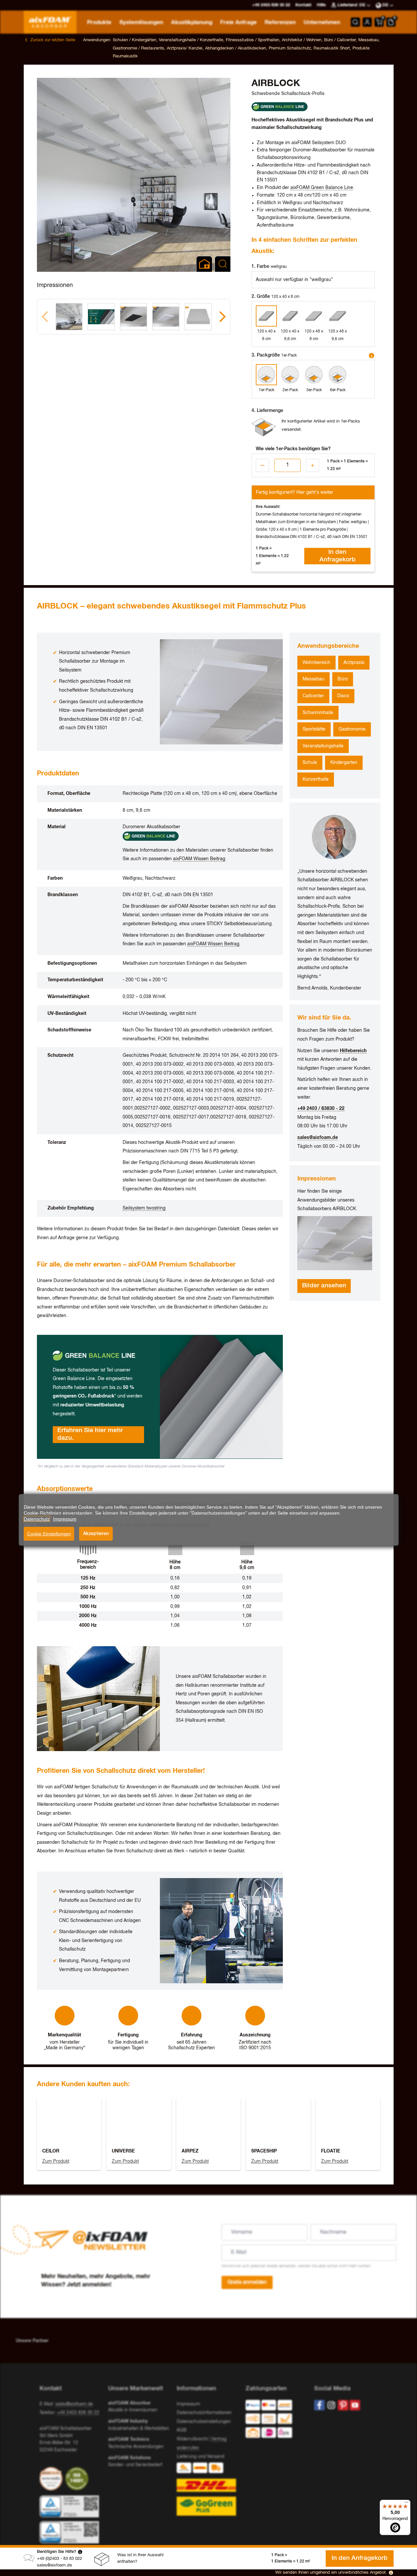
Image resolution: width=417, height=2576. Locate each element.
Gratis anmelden (247, 2282)
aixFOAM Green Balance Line (322, 188)
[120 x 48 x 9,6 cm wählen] (338, 316)
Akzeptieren (96, 1534)
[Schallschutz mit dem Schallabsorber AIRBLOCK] (335, 1243)
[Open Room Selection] (204, 264)
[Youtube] (355, 2405)
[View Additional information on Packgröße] (372, 356)
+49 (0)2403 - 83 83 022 (60, 2559)
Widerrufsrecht (192, 2439)
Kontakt (303, 5)
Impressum (188, 2404)
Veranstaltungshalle (323, 746)
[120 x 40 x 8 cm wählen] (266, 316)
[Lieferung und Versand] (208, 2489)
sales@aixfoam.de (54, 2565)
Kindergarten (344, 763)
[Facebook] (319, 2405)
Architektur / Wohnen (302, 40)
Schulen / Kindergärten (134, 40)
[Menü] (406, 2504)
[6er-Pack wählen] (338, 375)
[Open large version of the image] (134, 175)
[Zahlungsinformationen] (275, 2420)
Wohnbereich (316, 663)
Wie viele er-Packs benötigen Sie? (293, 449)
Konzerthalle (316, 779)
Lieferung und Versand (200, 2457)
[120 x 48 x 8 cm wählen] (314, 316)
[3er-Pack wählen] (314, 375)
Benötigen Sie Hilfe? (57, 2552)
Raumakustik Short (332, 48)
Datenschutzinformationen (204, 2413)
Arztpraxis (354, 663)
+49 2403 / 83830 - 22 (321, 1109)
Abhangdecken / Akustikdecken (236, 48)
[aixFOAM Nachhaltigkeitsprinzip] (52, 2479)
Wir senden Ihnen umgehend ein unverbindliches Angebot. (331, 2573)
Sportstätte (314, 729)
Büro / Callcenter (340, 40)
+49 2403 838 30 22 (78, 2413)
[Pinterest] (343, 2405)
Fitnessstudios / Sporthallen (253, 40)
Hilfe (321, 5)
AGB (182, 2430)
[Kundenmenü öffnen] (367, 22)
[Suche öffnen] (355, 22)
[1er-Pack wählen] (266, 375)
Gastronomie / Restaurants (138, 48)
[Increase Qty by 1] (313, 465)
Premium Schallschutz (290, 48)
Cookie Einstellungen (49, 1534)
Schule (310, 763)
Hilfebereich (353, 1051)
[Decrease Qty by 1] (262, 465)
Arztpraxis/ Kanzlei (185, 48)
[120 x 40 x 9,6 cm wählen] (290, 316)
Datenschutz (37, 1519)
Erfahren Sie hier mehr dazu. (90, 1434)
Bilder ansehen (324, 1286)
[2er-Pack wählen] (290, 375)
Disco (343, 696)
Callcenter (313, 696)
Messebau (368, 40)
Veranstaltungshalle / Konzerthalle (191, 40)
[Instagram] (331, 2405)
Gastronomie (352, 729)
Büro (343, 679)
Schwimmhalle (318, 713)
